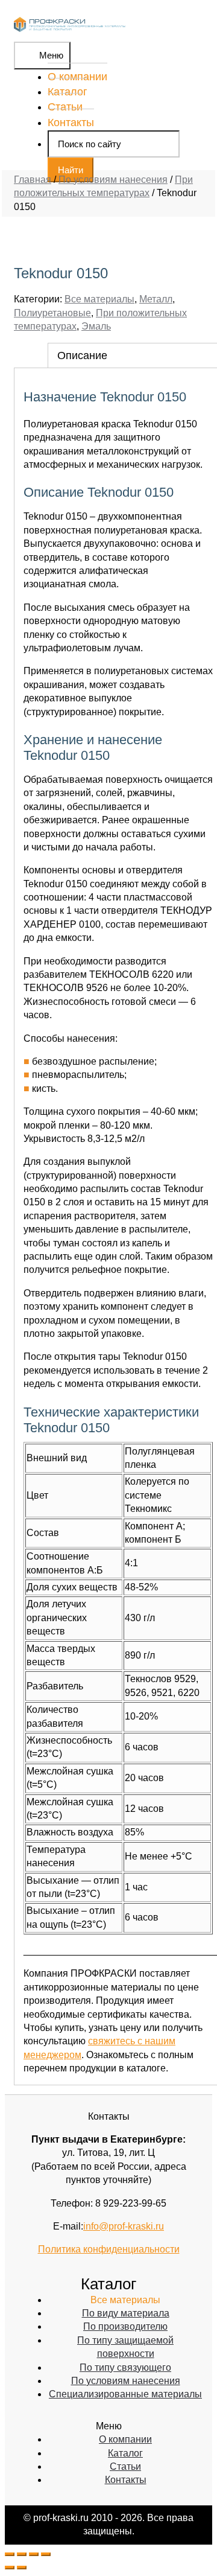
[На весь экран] (34, 2554)
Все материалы (99, 299)
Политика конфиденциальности (109, 2249)
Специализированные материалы (125, 2394)
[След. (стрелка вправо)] (22, 2568)
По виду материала (126, 2313)
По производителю (125, 2326)
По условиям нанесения (113, 180)
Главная (33, 180)
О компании (77, 77)
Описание (82, 355)
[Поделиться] (22, 2554)
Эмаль (96, 326)
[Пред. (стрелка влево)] (10, 2568)
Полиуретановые (52, 313)
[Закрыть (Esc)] (10, 2554)
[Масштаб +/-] (46, 2554)
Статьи (65, 107)
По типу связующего (125, 2367)
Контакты (71, 123)
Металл (156, 299)
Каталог (68, 92)
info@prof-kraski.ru (124, 2226)
